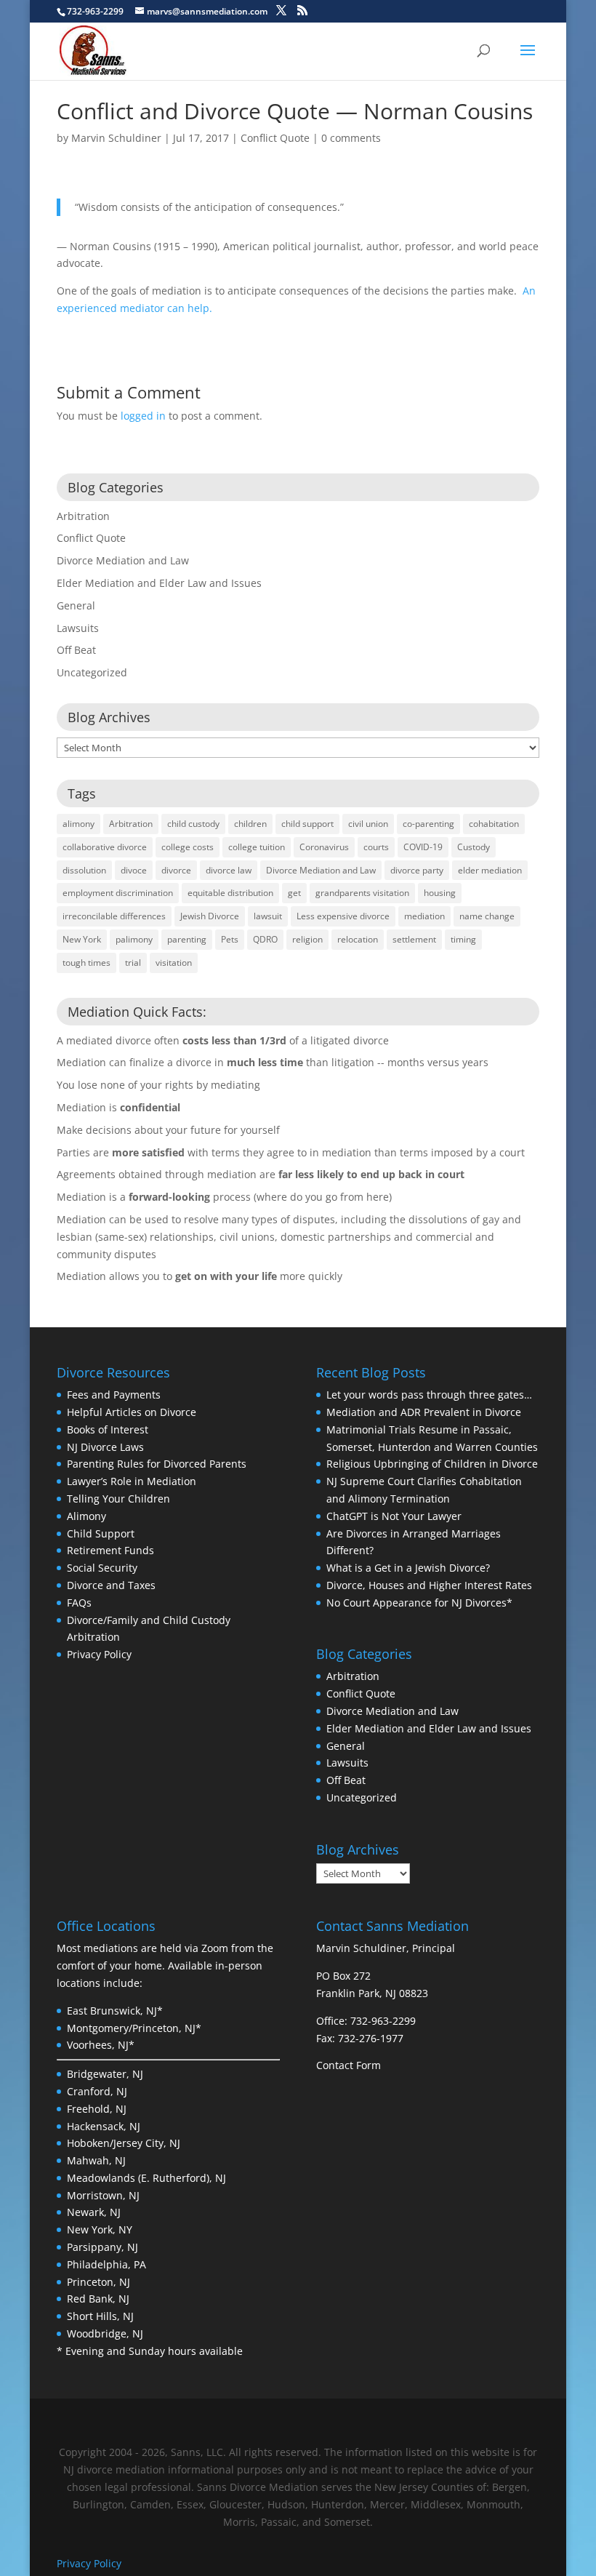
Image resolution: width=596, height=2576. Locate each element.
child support (307, 824)
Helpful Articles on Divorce (132, 1412)
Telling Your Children (118, 1499)
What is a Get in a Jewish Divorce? (408, 1568)
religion (307, 939)
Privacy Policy (99, 1654)
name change (487, 916)
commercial (446, 1237)
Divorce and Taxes (111, 1585)
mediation (424, 916)
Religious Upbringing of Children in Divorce (432, 1464)
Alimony (86, 1516)
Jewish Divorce (210, 916)
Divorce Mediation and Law (123, 560)
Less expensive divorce (343, 916)
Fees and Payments (114, 1395)
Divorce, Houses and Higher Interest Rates (429, 1585)
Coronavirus (324, 847)
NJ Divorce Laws (105, 1447)
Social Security (102, 1568)
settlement (414, 939)
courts (376, 847)
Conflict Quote (275, 138)
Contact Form (349, 2065)
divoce (134, 870)
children (250, 824)
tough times (86, 963)
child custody (193, 824)
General (76, 605)
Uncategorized (92, 672)
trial (133, 963)
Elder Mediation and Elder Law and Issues (159, 583)
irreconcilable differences (114, 916)
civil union (368, 824)
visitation (174, 963)
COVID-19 (423, 847)
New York (82, 939)
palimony (134, 939)
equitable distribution (230, 893)
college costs (188, 847)
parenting (187, 939)
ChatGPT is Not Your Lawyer (394, 1516)
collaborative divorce (105, 847)
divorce (176, 870)
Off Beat (76, 650)
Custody (474, 847)
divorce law (229, 870)
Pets (230, 939)
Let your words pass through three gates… (429, 1395)
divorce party (417, 870)
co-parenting (428, 824)
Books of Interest (108, 1429)
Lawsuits (78, 628)
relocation (358, 939)
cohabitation (494, 824)
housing (440, 893)
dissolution (84, 870)
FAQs (79, 1603)
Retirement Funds (110, 1550)
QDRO (265, 939)
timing (463, 939)
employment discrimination (118, 893)
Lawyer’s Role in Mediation (132, 1481)
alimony (78, 824)
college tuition (257, 847)
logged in (143, 416)
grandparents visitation (362, 893)
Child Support (101, 1533)
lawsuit (268, 916)
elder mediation (490, 870)
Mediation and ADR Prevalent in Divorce (424, 1412)
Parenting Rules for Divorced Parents (157, 1464)
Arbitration (83, 516)
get (294, 893)
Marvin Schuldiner (116, 138)
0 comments (351, 138)
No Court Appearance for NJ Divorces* (419, 1603)
